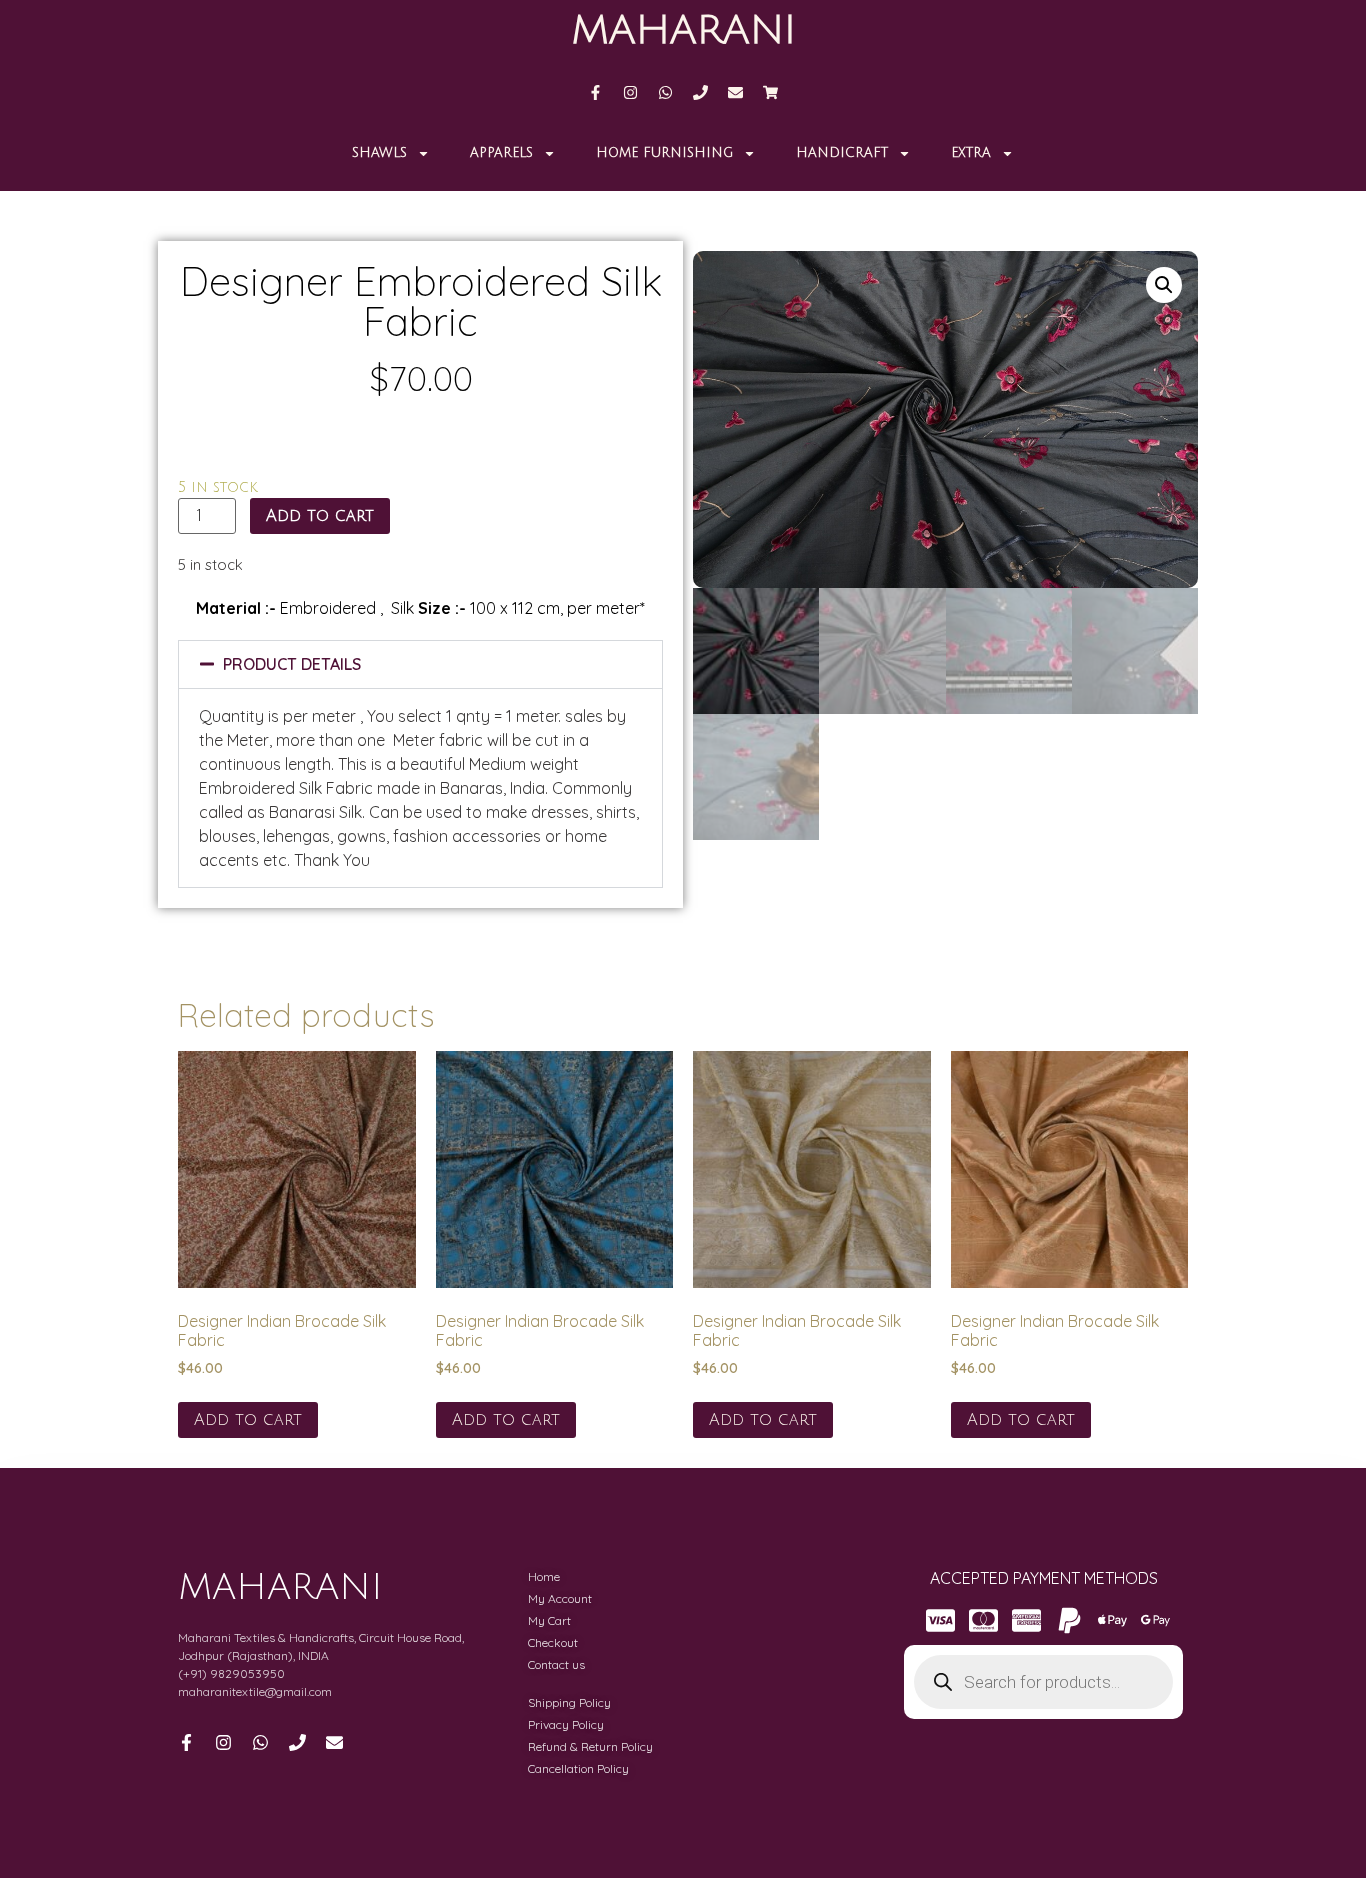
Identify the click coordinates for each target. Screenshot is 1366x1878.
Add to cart (320, 516)
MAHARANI (683, 30)
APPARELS (501, 153)
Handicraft (842, 153)
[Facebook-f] (595, 92)
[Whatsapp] (665, 92)
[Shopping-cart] (770, 92)
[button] (420, 664)
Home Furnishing (664, 153)
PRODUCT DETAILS (292, 664)
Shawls (379, 153)
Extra (971, 153)
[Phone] (700, 92)
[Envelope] (735, 92)
